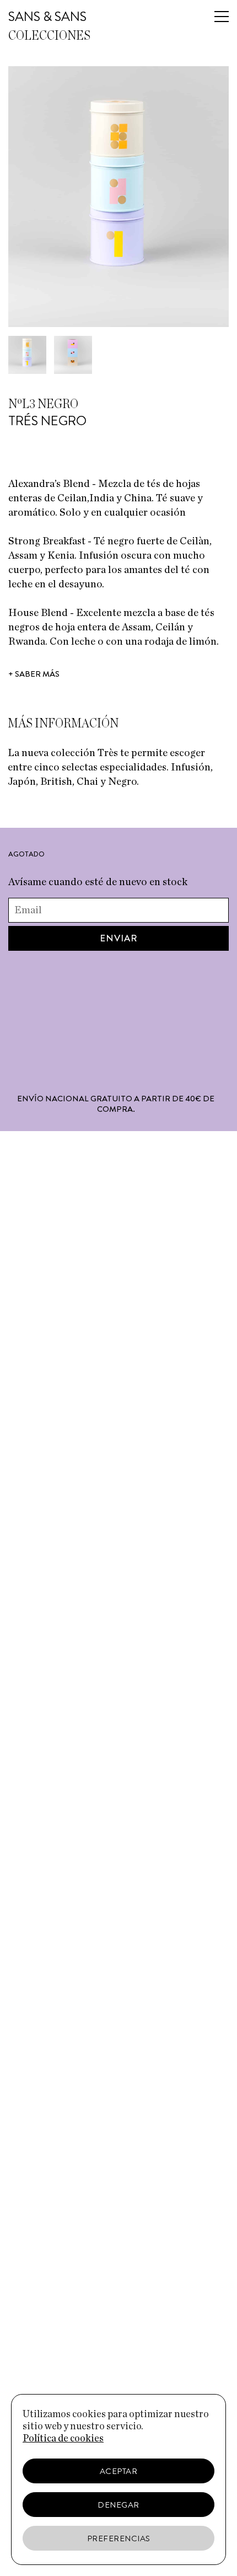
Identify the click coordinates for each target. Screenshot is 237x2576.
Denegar (118, 2505)
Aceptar (119, 2471)
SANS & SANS (47, 17)
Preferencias (119, 2538)
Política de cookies (63, 2439)
